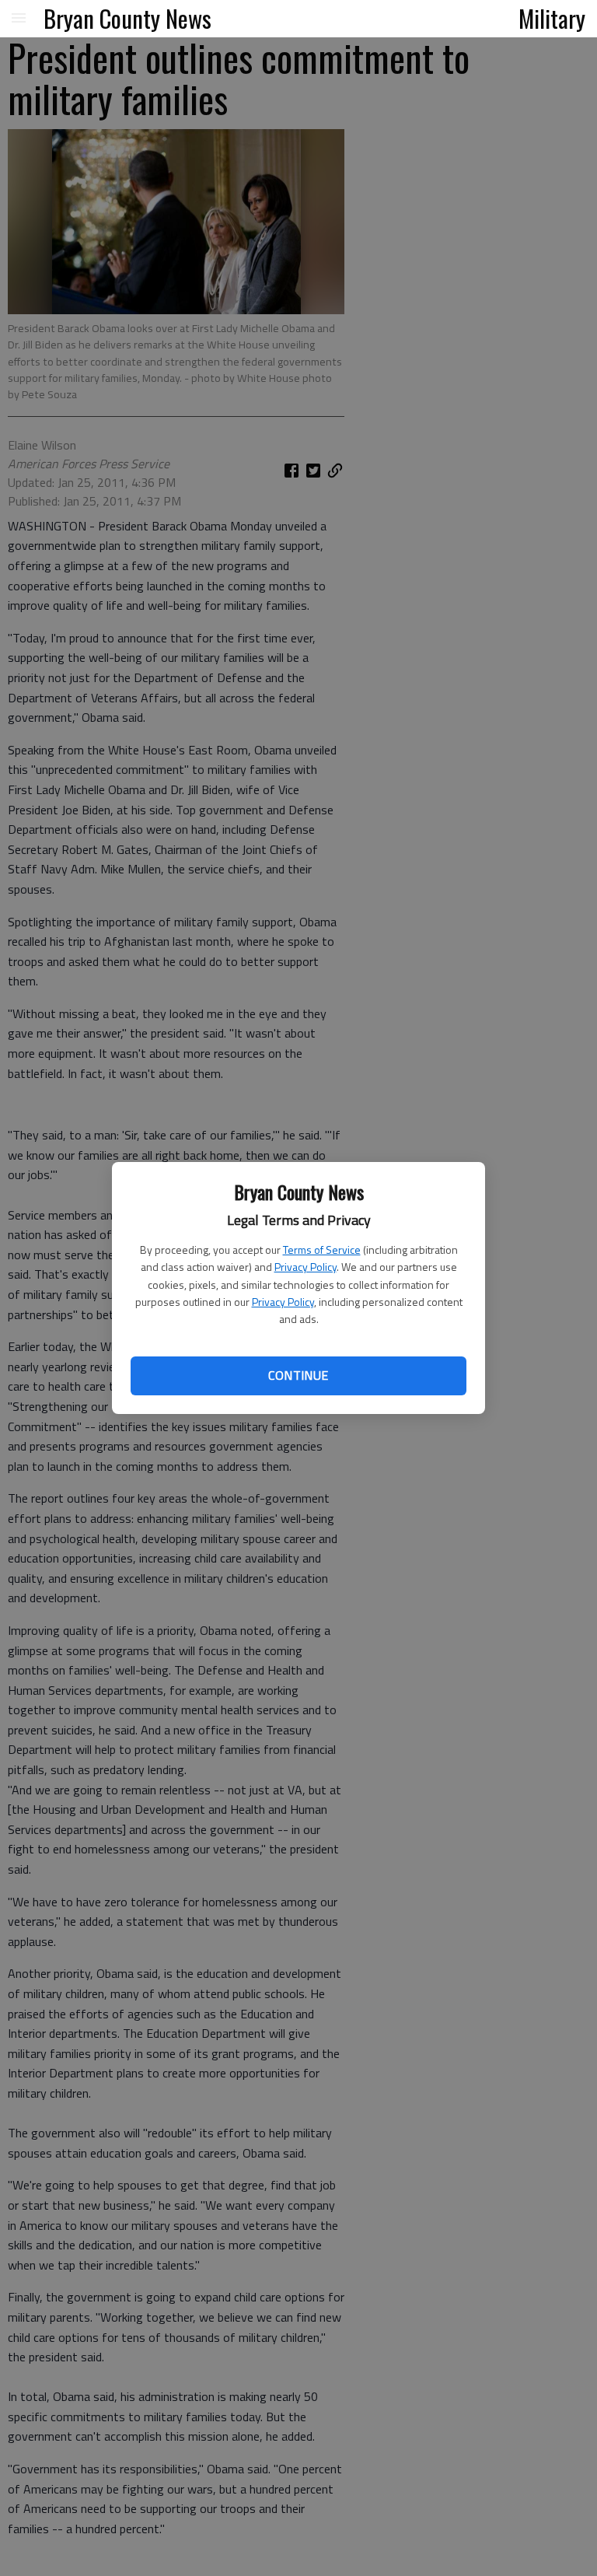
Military (552, 18)
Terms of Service (322, 1249)
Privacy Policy (305, 1267)
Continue (298, 1375)
